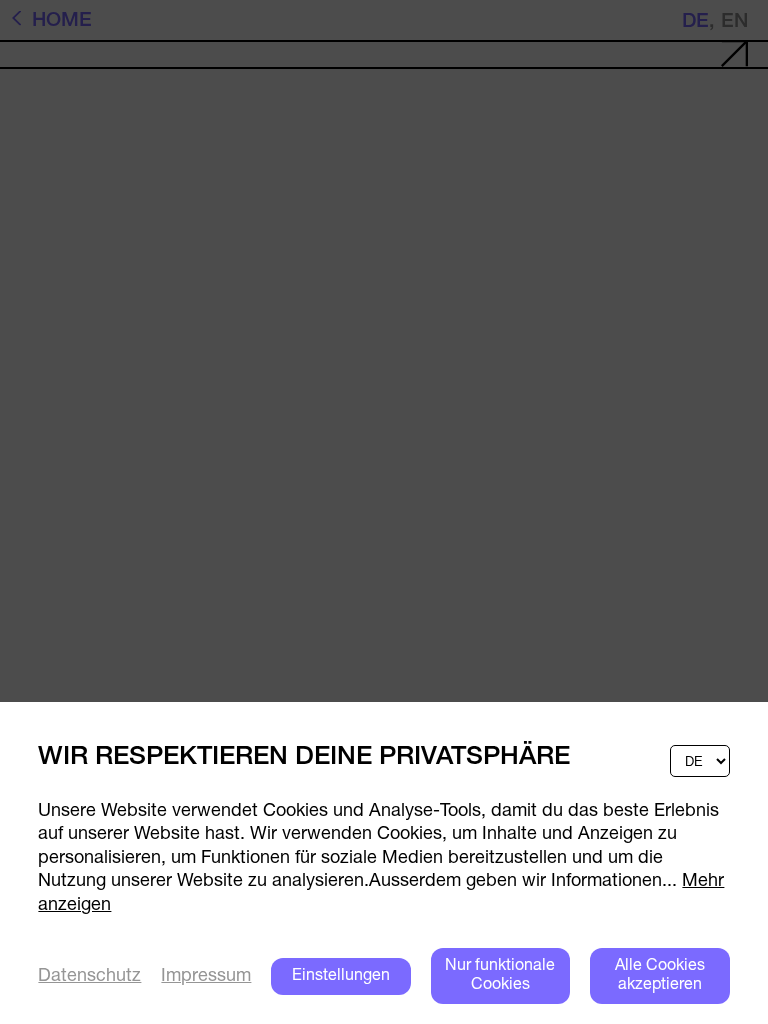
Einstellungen (341, 976)
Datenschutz (89, 977)
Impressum (206, 977)
